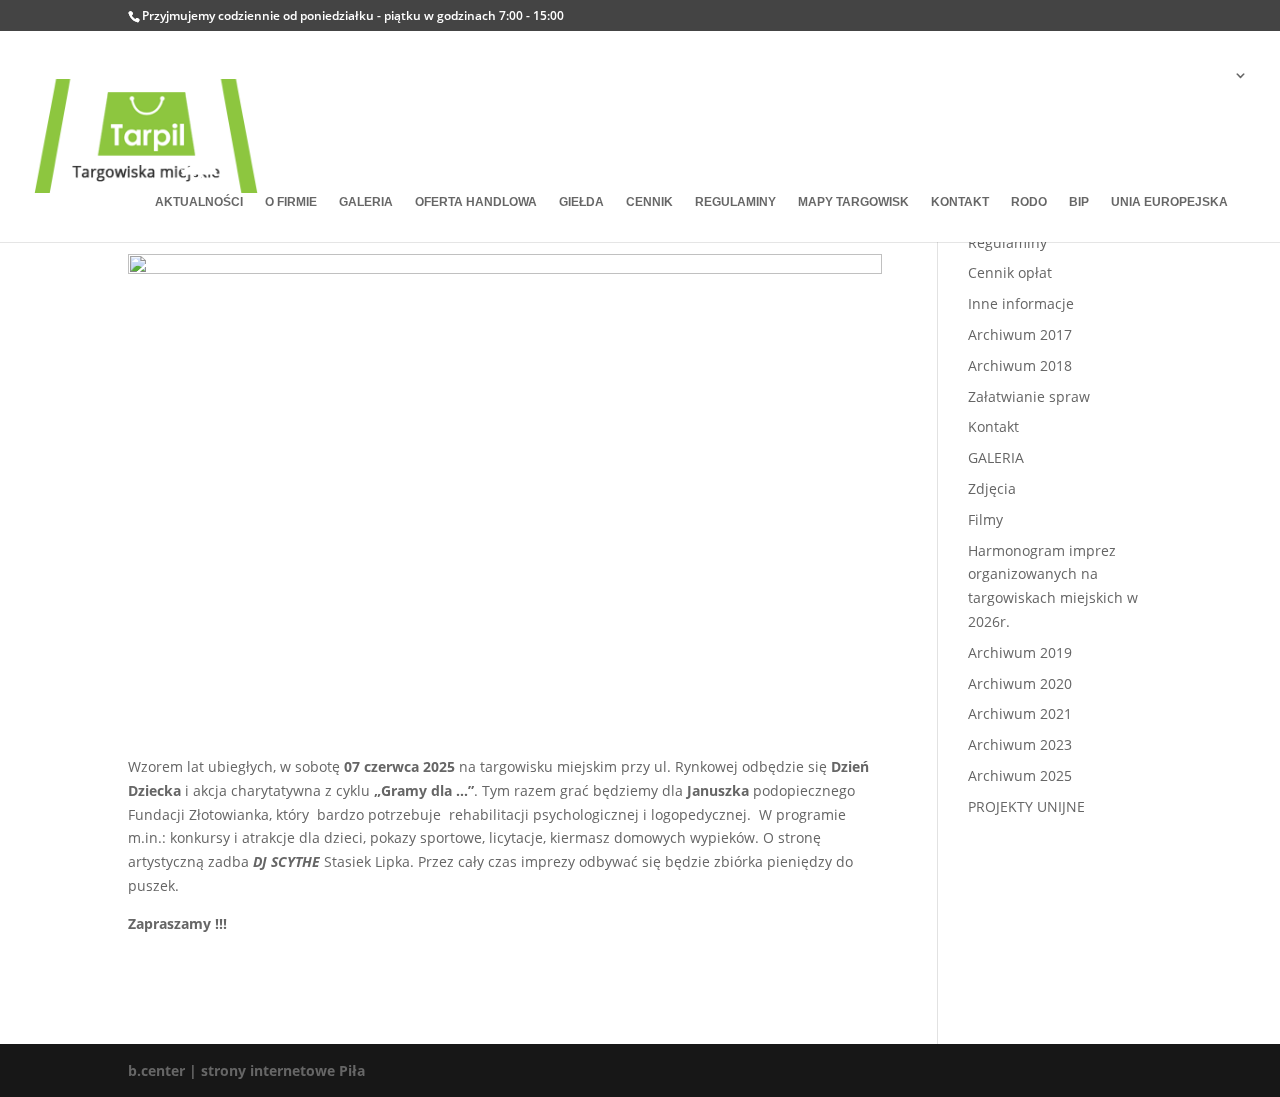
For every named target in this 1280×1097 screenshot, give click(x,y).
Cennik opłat (1010, 272)
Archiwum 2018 (1020, 365)
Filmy (985, 519)
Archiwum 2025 (1020, 775)
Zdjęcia (992, 488)
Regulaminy (1007, 242)
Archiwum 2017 (1020, 334)
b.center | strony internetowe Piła (246, 1070)
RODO (1029, 202)
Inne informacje (1021, 303)
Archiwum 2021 (1020, 713)
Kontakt (993, 426)
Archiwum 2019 (1020, 652)
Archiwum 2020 (1020, 683)
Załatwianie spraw (1029, 396)
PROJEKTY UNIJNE (1026, 806)
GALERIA (996, 457)
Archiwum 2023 (1020, 744)
